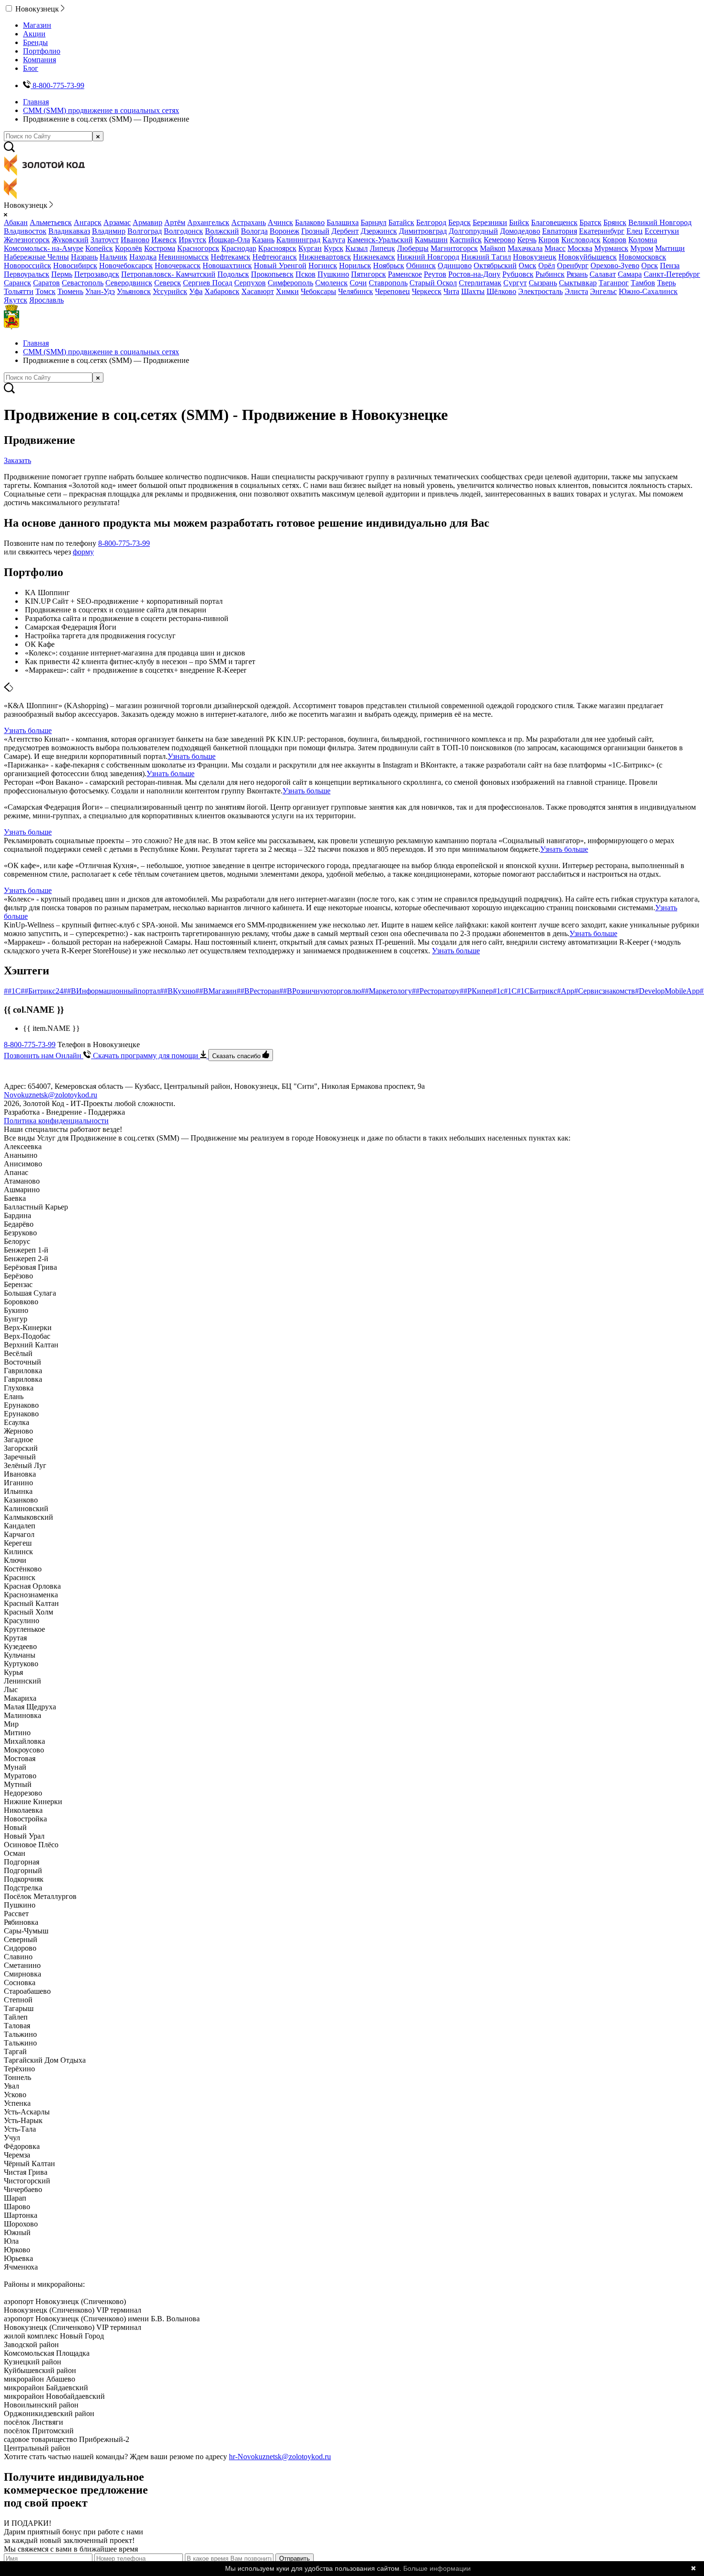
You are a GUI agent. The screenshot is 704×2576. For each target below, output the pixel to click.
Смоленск (331, 283)
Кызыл (357, 248)
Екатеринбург (602, 231)
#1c (498, 991)
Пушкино (333, 274)
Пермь (62, 274)
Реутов (435, 274)
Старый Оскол (433, 283)
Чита (451, 291)
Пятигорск (369, 274)
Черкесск (427, 291)
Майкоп (493, 248)
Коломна (643, 240)
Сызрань (543, 283)
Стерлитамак (480, 283)
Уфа (196, 291)
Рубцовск (518, 274)
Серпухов (250, 283)
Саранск (17, 283)
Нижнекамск (374, 257)
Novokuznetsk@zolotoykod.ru (51, 1095)
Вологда (254, 231)
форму (83, 552)
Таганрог (614, 283)
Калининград (298, 240)
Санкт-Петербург (672, 274)
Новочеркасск (178, 266)
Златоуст (105, 240)
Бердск (460, 222)
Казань (263, 240)
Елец (635, 231)
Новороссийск (28, 266)
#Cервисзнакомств (605, 991)
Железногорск (27, 240)
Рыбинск (550, 274)
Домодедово (520, 231)
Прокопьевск (272, 274)
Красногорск (198, 248)
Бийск (519, 222)
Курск (334, 248)
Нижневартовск (325, 257)
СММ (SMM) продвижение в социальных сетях (101, 110)
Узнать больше (28, 730)
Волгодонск (183, 231)
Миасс (555, 248)
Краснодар (239, 248)
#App (566, 991)
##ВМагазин (216, 991)
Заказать (17, 460)
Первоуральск (27, 274)
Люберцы (413, 248)
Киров (549, 240)
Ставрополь (388, 283)
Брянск (615, 222)
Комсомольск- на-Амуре (44, 248)
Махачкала (525, 248)
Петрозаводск (97, 274)
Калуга (334, 240)
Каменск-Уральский (380, 240)
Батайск (401, 222)
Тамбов (643, 283)
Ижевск (164, 240)
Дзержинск (379, 231)
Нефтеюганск (275, 257)
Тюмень (70, 291)
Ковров (614, 240)
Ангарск (88, 222)
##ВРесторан (258, 991)
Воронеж (284, 231)
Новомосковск (642, 257)
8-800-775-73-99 (124, 543)
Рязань (577, 274)
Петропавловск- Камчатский (168, 274)
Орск (650, 266)
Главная (36, 102)
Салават (603, 274)
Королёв (129, 248)
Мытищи (670, 248)
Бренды (35, 42)
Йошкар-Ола (229, 240)
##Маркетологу (386, 991)
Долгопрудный (473, 231)
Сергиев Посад (208, 283)
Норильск (355, 266)
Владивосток (25, 231)
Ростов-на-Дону (474, 274)
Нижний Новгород (428, 257)
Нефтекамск (231, 257)
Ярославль (46, 300)
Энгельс (603, 291)
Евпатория (560, 231)
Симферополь (290, 283)
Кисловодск (581, 240)
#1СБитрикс (537, 991)
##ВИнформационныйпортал (112, 991)
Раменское (405, 274)
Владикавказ (69, 231)
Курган (310, 248)
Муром (642, 248)
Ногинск (323, 266)
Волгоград (145, 231)
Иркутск (193, 240)
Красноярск (277, 248)
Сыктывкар (578, 283)
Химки (287, 291)
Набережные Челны (36, 257)
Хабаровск (222, 291)
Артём (175, 222)
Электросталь (540, 291)
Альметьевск (51, 222)
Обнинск (421, 266)
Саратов (46, 283)
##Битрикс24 (42, 991)
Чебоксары (318, 291)
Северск (168, 283)
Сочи (358, 283)
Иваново (135, 240)
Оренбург (573, 266)
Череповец (392, 291)
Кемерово (500, 240)
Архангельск (208, 222)
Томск (45, 291)
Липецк (382, 248)
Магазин (37, 25)
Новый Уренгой (280, 266)
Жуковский (70, 240)
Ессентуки (662, 231)
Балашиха (343, 222)
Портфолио (42, 51)
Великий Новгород (660, 222)
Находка (143, 257)
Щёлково (501, 291)
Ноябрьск (389, 266)
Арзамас (117, 222)
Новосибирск (75, 266)
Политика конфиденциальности (56, 1121)
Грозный (315, 231)
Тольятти (19, 291)
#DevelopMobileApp (667, 991)
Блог (31, 68)
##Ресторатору (436, 991)
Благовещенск (554, 222)
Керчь (527, 240)
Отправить (295, 2559)
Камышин (431, 240)
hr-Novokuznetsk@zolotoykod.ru (280, 2457)
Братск (590, 222)
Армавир (148, 222)
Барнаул (374, 222)
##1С (12, 991)
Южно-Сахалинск (648, 291)
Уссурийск (170, 291)
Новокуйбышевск (588, 257)
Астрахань (249, 222)
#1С (510, 991)
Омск (528, 266)
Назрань (84, 257)
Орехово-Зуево (615, 266)
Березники (490, 222)
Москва (580, 248)
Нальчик (114, 257)
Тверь (666, 283)
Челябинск (356, 291)
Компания (40, 60)
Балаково (310, 222)
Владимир (109, 231)
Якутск (16, 300)
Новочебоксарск (126, 266)
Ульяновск (134, 291)
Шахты (473, 291)
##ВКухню (178, 991)
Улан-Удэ (100, 291)
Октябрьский (495, 266)
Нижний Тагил (486, 257)
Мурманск (611, 248)
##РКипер (476, 991)
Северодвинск (129, 283)
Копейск (99, 248)
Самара (630, 274)
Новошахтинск (227, 266)
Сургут (515, 283)
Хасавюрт (258, 291)
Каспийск (466, 240)
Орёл (547, 266)
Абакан (16, 222)
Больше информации (437, 2568)
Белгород (431, 222)
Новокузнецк (535, 257)
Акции (34, 34)
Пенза (670, 266)
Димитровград (423, 231)
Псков (306, 274)
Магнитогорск (454, 248)
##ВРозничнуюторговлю (320, 991)
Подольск (233, 274)
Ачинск (280, 222)
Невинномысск (184, 257)
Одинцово (455, 266)
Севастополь (83, 283)
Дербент (345, 231)
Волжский (222, 231)
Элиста (576, 291)
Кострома (160, 248)
